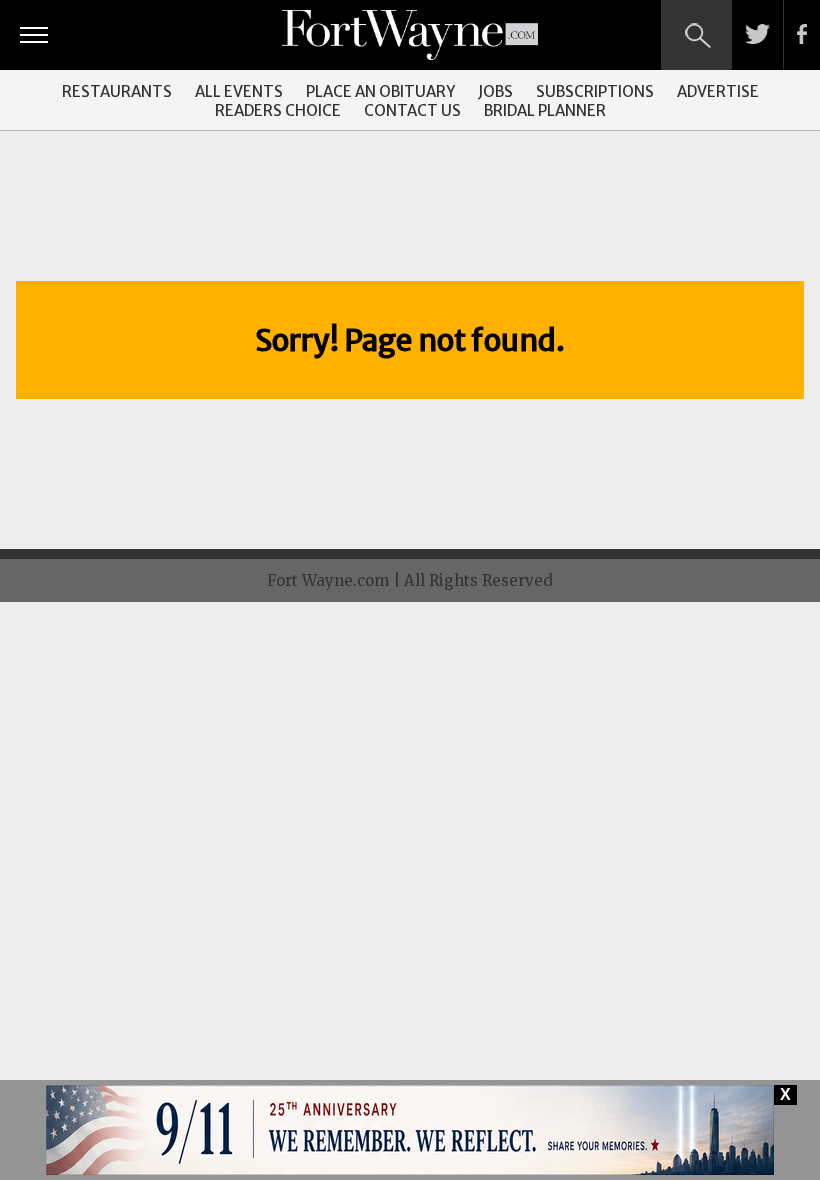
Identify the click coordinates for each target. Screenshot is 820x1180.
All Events (239, 91)
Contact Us (412, 110)
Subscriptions (595, 91)
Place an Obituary (380, 91)
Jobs (495, 91)
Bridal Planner (545, 110)
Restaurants (117, 91)
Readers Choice (278, 110)
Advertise (718, 91)
